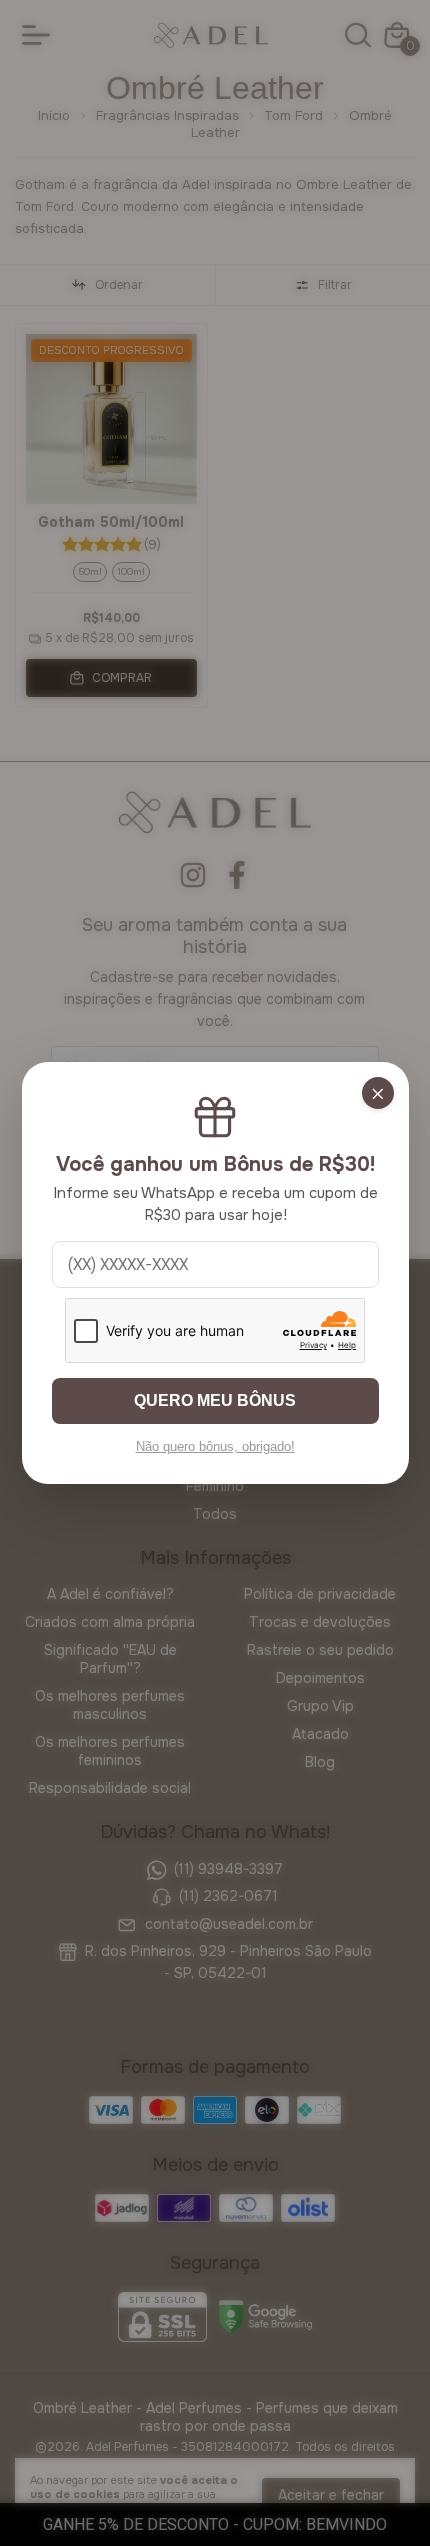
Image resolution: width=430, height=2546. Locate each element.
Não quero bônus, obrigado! (215, 1446)
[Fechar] (378, 1093)
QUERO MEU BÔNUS (215, 1400)
